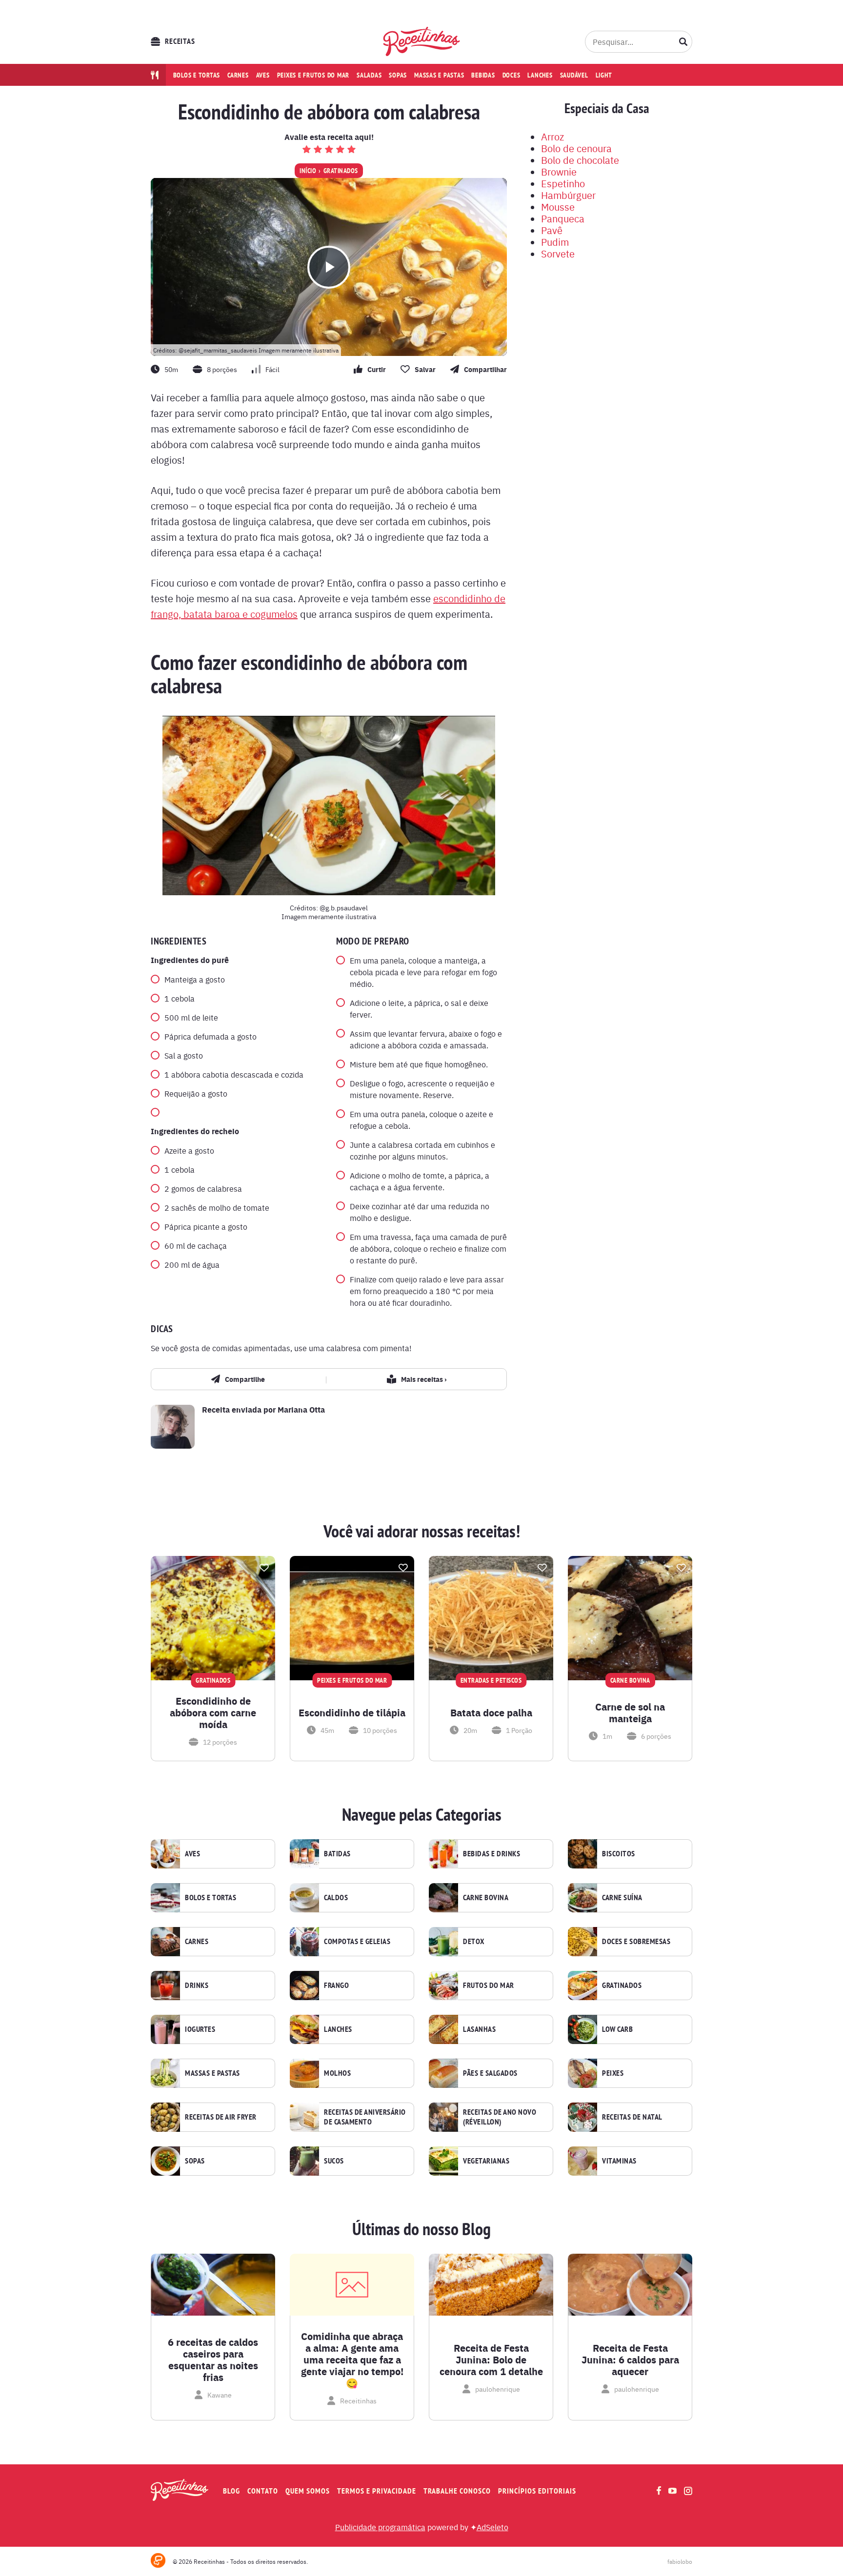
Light (604, 75)
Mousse (558, 206)
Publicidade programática (380, 2527)
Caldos (336, 1898)
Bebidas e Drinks (492, 1854)
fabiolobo (680, 2561)
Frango (336, 1986)
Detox (474, 1942)
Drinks (197, 1986)
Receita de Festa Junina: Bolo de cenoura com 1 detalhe (491, 2360)
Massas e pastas (439, 75)
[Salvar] (264, 1568)
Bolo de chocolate (580, 160)
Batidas (337, 1854)
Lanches (540, 75)
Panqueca (563, 218)
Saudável (574, 75)
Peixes (613, 2073)
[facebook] (659, 2490)
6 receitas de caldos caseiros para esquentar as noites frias (213, 2360)
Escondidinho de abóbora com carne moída (213, 1712)
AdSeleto (492, 2527)
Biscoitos (619, 1854)
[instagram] (688, 2491)
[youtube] (672, 2491)
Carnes (238, 75)
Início (308, 171)
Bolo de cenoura (576, 148)
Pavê (552, 230)
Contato (263, 2491)
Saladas (369, 75)
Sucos (334, 2161)
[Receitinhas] (422, 41)
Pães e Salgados (490, 2073)
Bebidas (483, 75)
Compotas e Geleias (357, 1942)
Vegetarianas (486, 2161)
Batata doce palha (491, 1712)
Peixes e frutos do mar (313, 75)
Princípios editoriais (537, 2491)
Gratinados (341, 171)
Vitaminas (619, 2161)
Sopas (398, 75)
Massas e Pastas (212, 2073)
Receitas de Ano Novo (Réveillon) (500, 2117)
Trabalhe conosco (457, 2491)
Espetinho (563, 183)
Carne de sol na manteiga (630, 1712)
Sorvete (558, 253)
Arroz (552, 136)
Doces (512, 75)
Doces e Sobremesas (636, 1942)
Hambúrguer (568, 195)
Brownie (559, 171)
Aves (263, 75)
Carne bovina (486, 1898)
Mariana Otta (301, 1409)
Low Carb (617, 2029)
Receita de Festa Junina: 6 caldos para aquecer (630, 2360)
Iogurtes (200, 2029)
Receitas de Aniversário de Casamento (365, 2117)
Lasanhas (479, 2029)
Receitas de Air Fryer (221, 2117)
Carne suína (622, 1898)
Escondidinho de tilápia (352, 1712)
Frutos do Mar (489, 1986)
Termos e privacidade (377, 2491)
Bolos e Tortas (211, 1898)
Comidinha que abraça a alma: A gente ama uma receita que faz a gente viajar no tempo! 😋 (352, 2360)
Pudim (555, 242)
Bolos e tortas (197, 75)
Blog (231, 2491)
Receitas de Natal (632, 2117)
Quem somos (308, 2491)
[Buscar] (683, 41)
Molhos (337, 2073)
